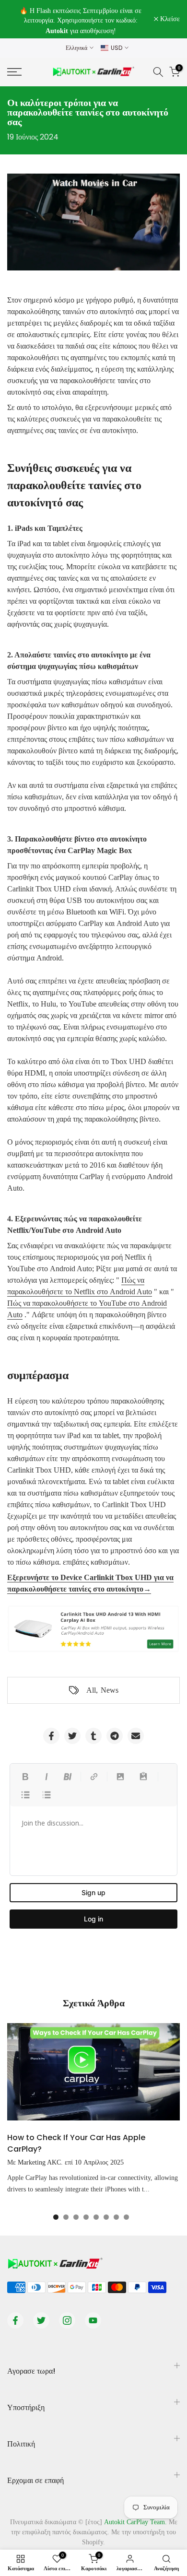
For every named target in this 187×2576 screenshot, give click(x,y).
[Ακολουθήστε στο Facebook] (15, 2320)
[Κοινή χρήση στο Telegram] (115, 1736)
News (110, 1690)
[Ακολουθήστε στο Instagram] (67, 2320)
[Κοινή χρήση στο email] (136, 1736)
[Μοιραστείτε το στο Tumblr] (93, 1736)
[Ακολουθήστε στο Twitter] (41, 2320)
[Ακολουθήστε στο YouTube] (93, 2320)
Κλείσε (169, 19)
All (91, 1690)
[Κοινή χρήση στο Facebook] (51, 1736)
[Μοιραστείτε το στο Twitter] (72, 1736)
